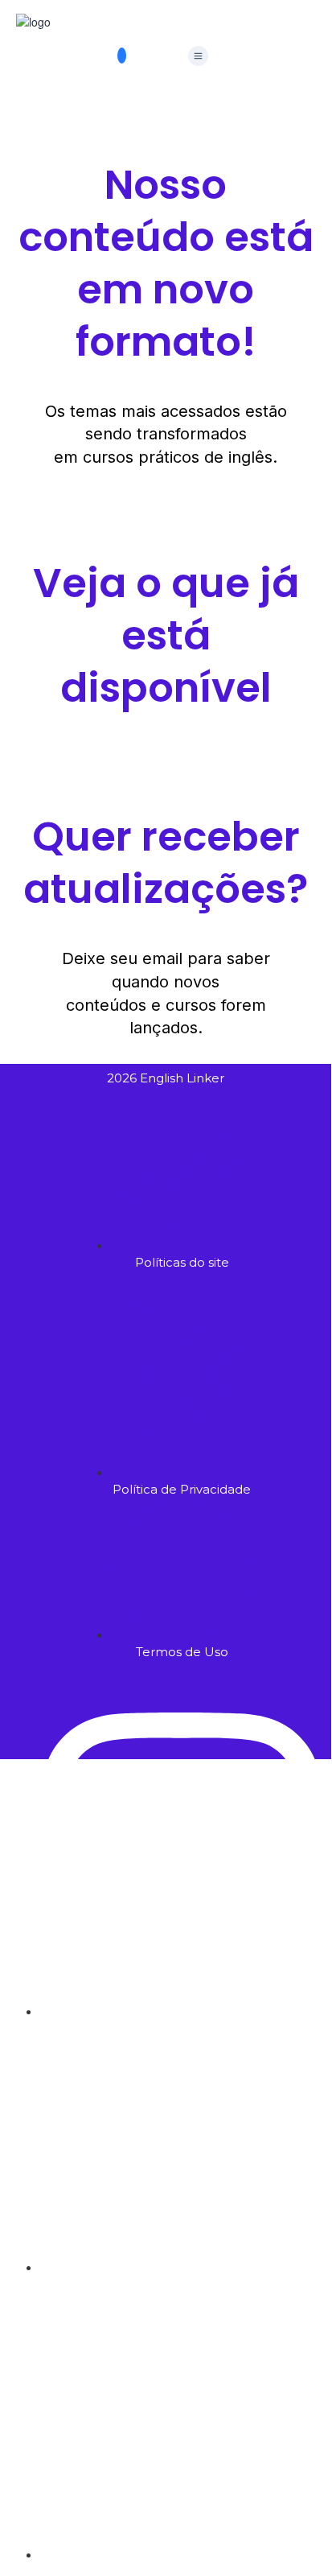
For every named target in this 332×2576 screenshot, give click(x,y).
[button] (198, 56)
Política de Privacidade (162, 2022)
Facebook (96, 1783)
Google (35, 1783)
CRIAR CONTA (143, 2157)
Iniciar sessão (217, 2157)
